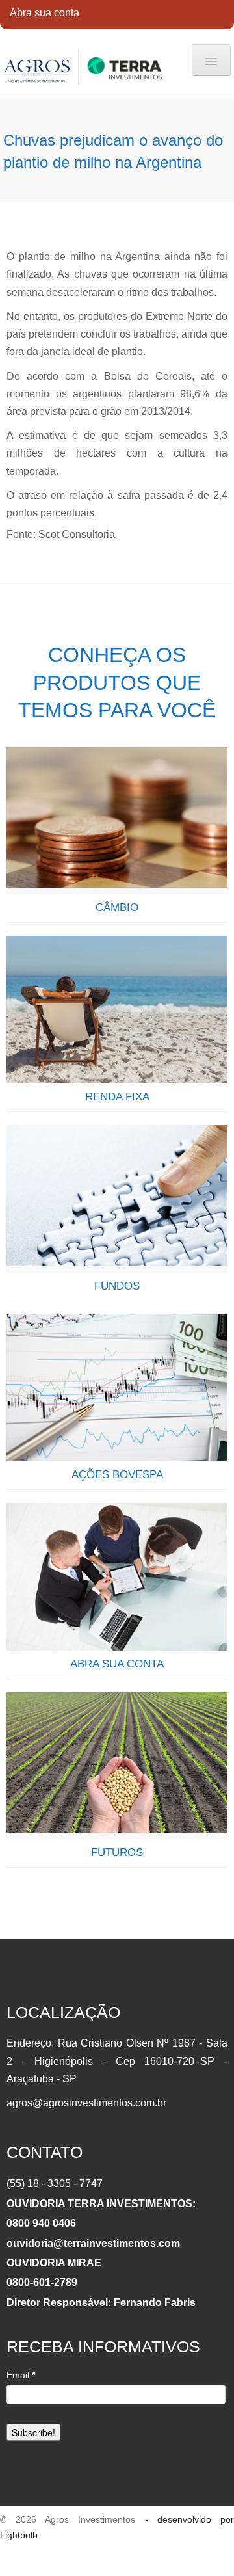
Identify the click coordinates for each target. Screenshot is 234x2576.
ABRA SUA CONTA (117, 1664)
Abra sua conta (45, 13)
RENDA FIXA (117, 1097)
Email (21, 2375)
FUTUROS (117, 1852)
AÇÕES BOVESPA (117, 1475)
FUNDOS (117, 1286)
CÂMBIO (117, 908)
